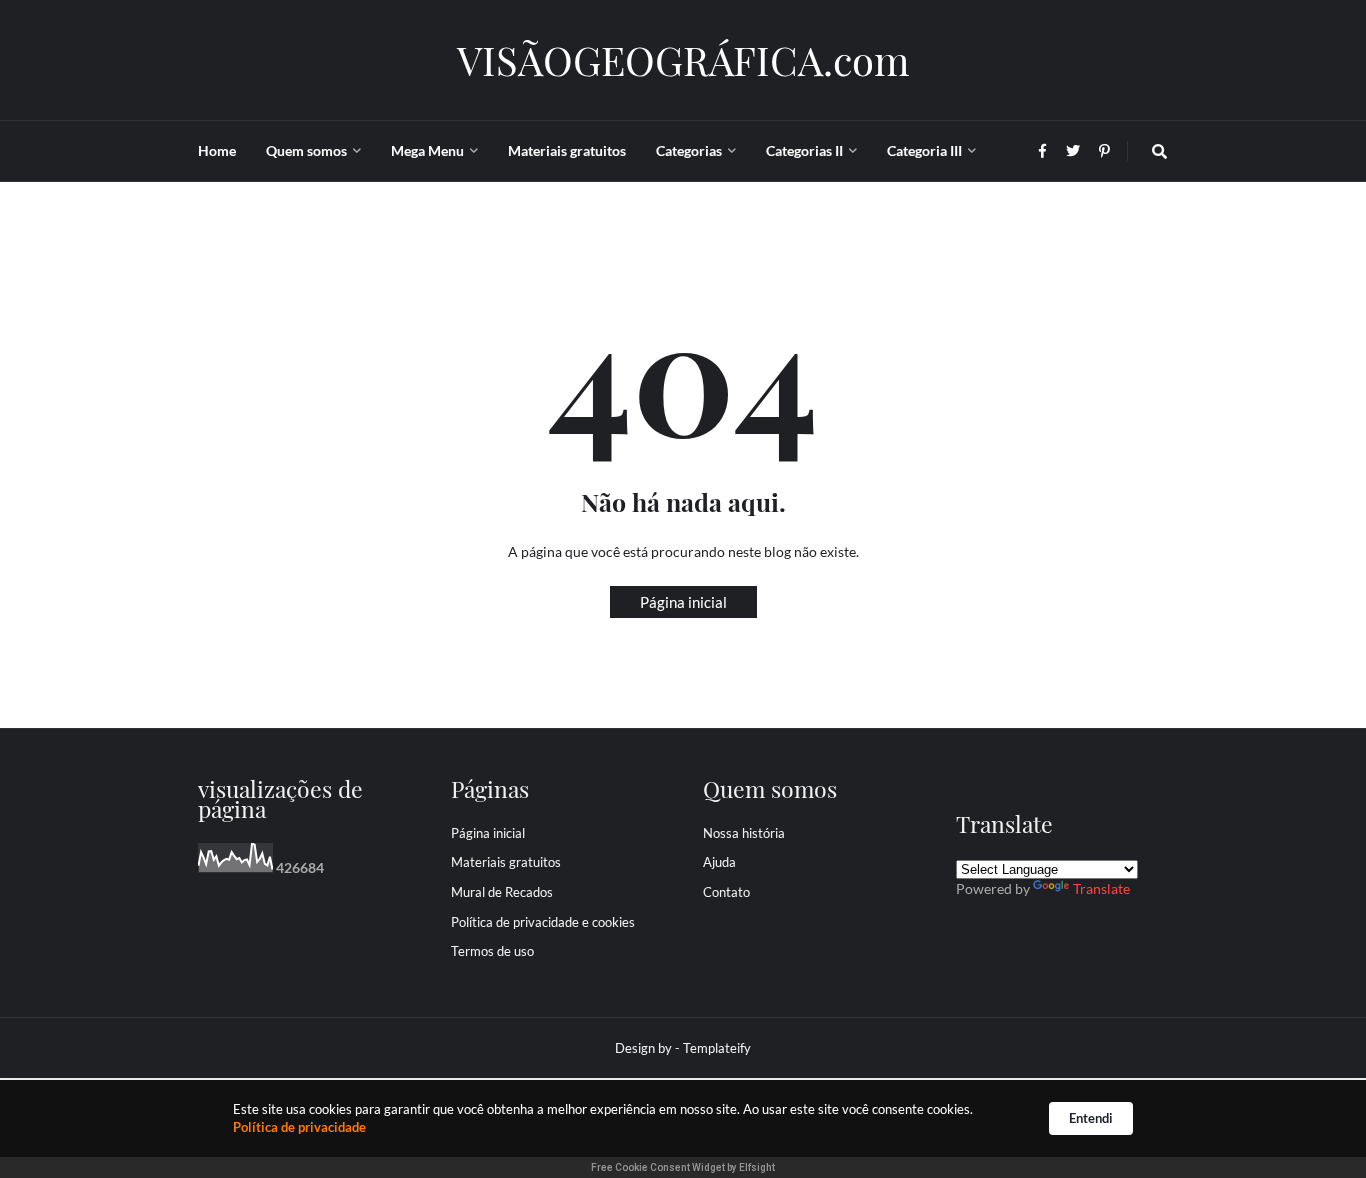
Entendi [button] (1091, 1118)
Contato (726, 892)
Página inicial (683, 602)
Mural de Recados (502, 892)
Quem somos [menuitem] (306, 150)
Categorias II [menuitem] (804, 150)
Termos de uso (492, 951)
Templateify (717, 1048)
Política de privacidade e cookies (543, 922)
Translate (1101, 888)
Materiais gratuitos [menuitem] (567, 150)
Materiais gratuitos (506, 862)
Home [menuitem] (217, 150)
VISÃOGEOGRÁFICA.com (683, 59)
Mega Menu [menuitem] (427, 150)
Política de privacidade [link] (299, 1127)
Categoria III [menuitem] (924, 150)
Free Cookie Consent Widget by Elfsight (683, 1167)
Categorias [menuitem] (689, 150)
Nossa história (744, 833)
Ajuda (719, 862)
